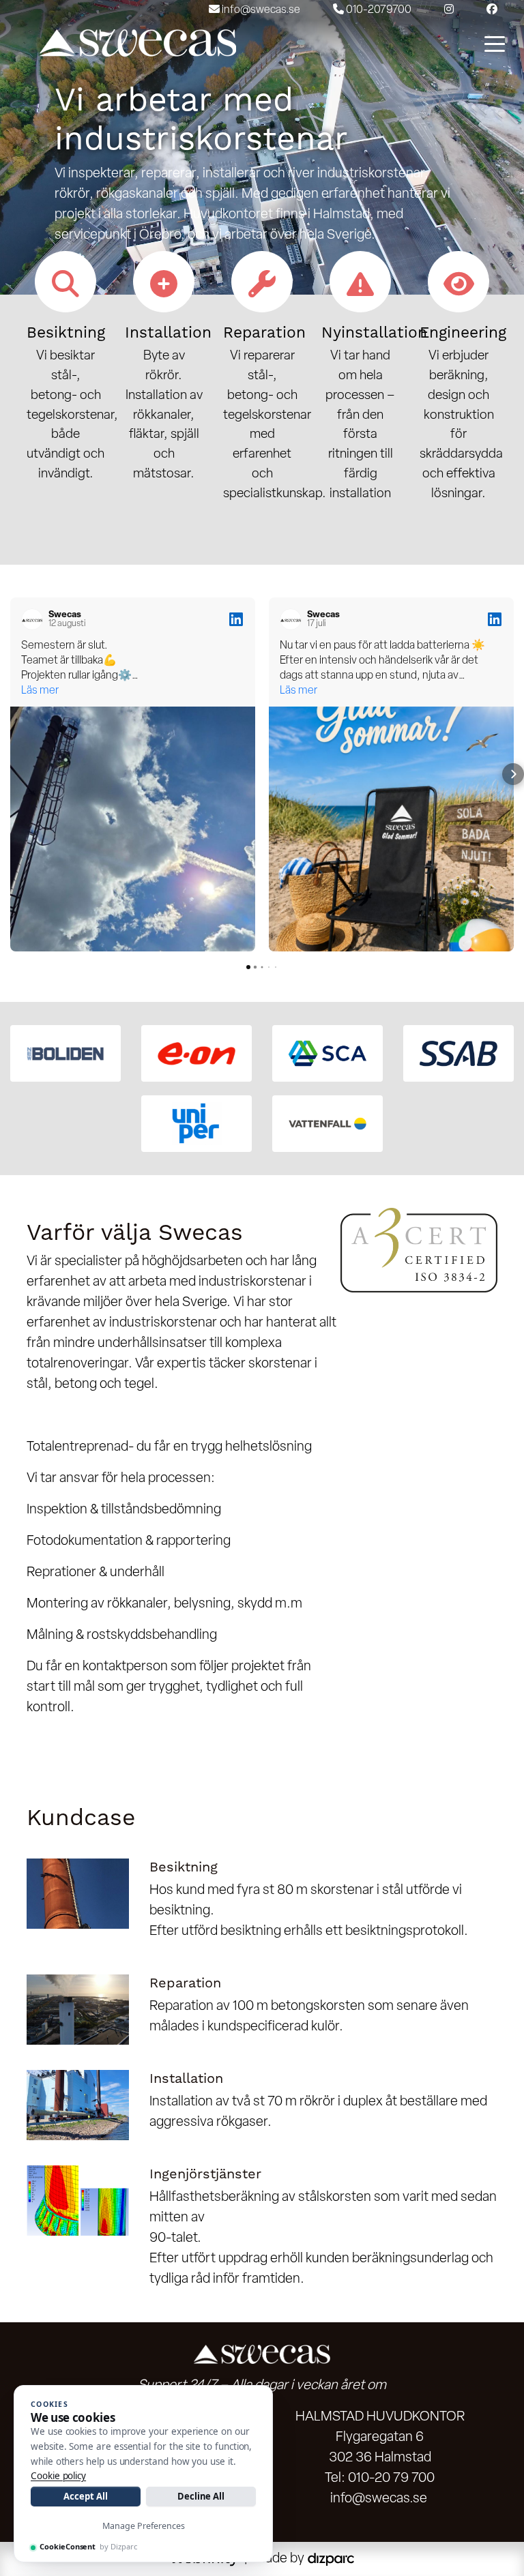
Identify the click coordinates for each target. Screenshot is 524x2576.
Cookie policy (58, 2476)
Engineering (463, 332)
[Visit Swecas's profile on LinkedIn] (35, 619)
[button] (11, 774)
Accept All (85, 2496)
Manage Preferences (144, 2526)
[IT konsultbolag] (331, 2559)
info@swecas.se (379, 2499)
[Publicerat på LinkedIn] (236, 619)
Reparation (264, 332)
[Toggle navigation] (495, 43)
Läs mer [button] (40, 691)
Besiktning (66, 332)
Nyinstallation (374, 332)
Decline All (201, 2496)
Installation (168, 332)
